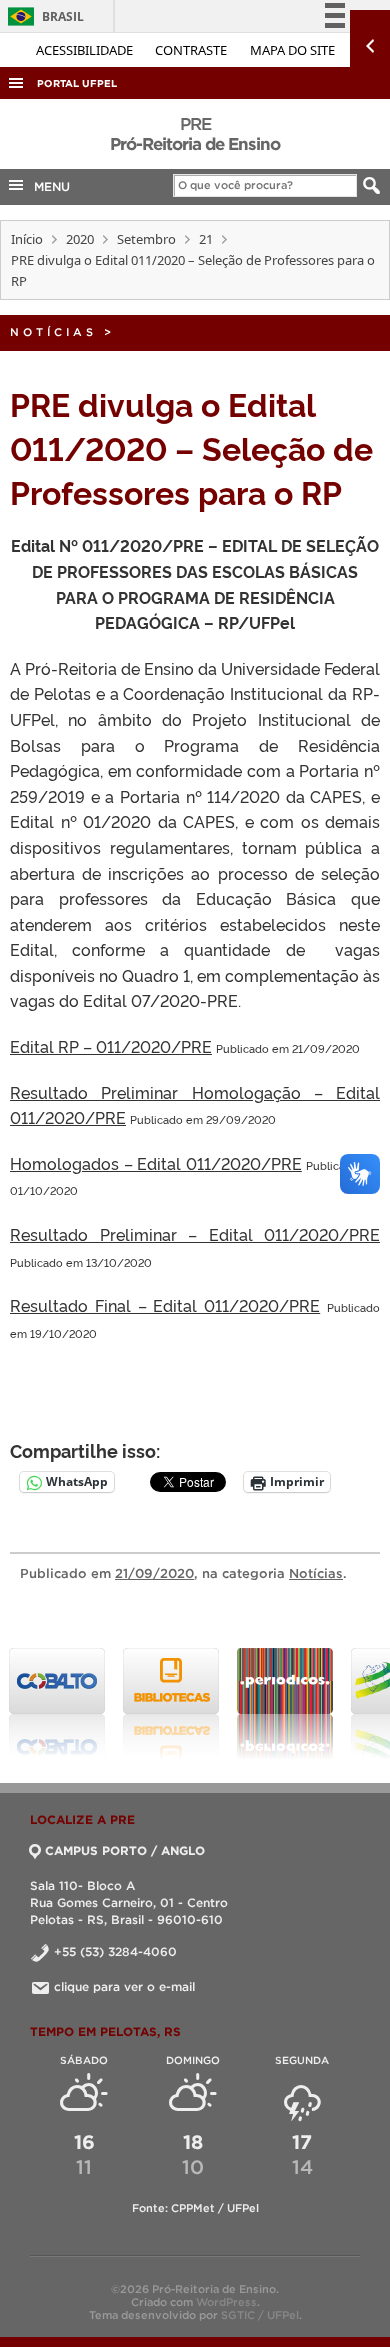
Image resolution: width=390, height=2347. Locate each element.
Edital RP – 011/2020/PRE (111, 1046)
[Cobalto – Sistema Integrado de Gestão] (57, 1704)
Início (27, 239)
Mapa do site (292, 50)
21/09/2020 (154, 1573)
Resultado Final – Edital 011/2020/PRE (165, 1305)
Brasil (42, 16)
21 (206, 239)
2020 (80, 239)
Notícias (53, 332)
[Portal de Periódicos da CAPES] (285, 1704)
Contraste (192, 50)
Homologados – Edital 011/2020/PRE (156, 1163)
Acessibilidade (86, 50)
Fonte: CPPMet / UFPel (195, 2208)
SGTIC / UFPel (260, 2315)
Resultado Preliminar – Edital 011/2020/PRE (195, 1234)
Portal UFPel (77, 83)
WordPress (226, 2302)
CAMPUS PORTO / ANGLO (125, 1850)
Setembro (146, 239)
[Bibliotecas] (171, 1704)
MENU (48, 186)
